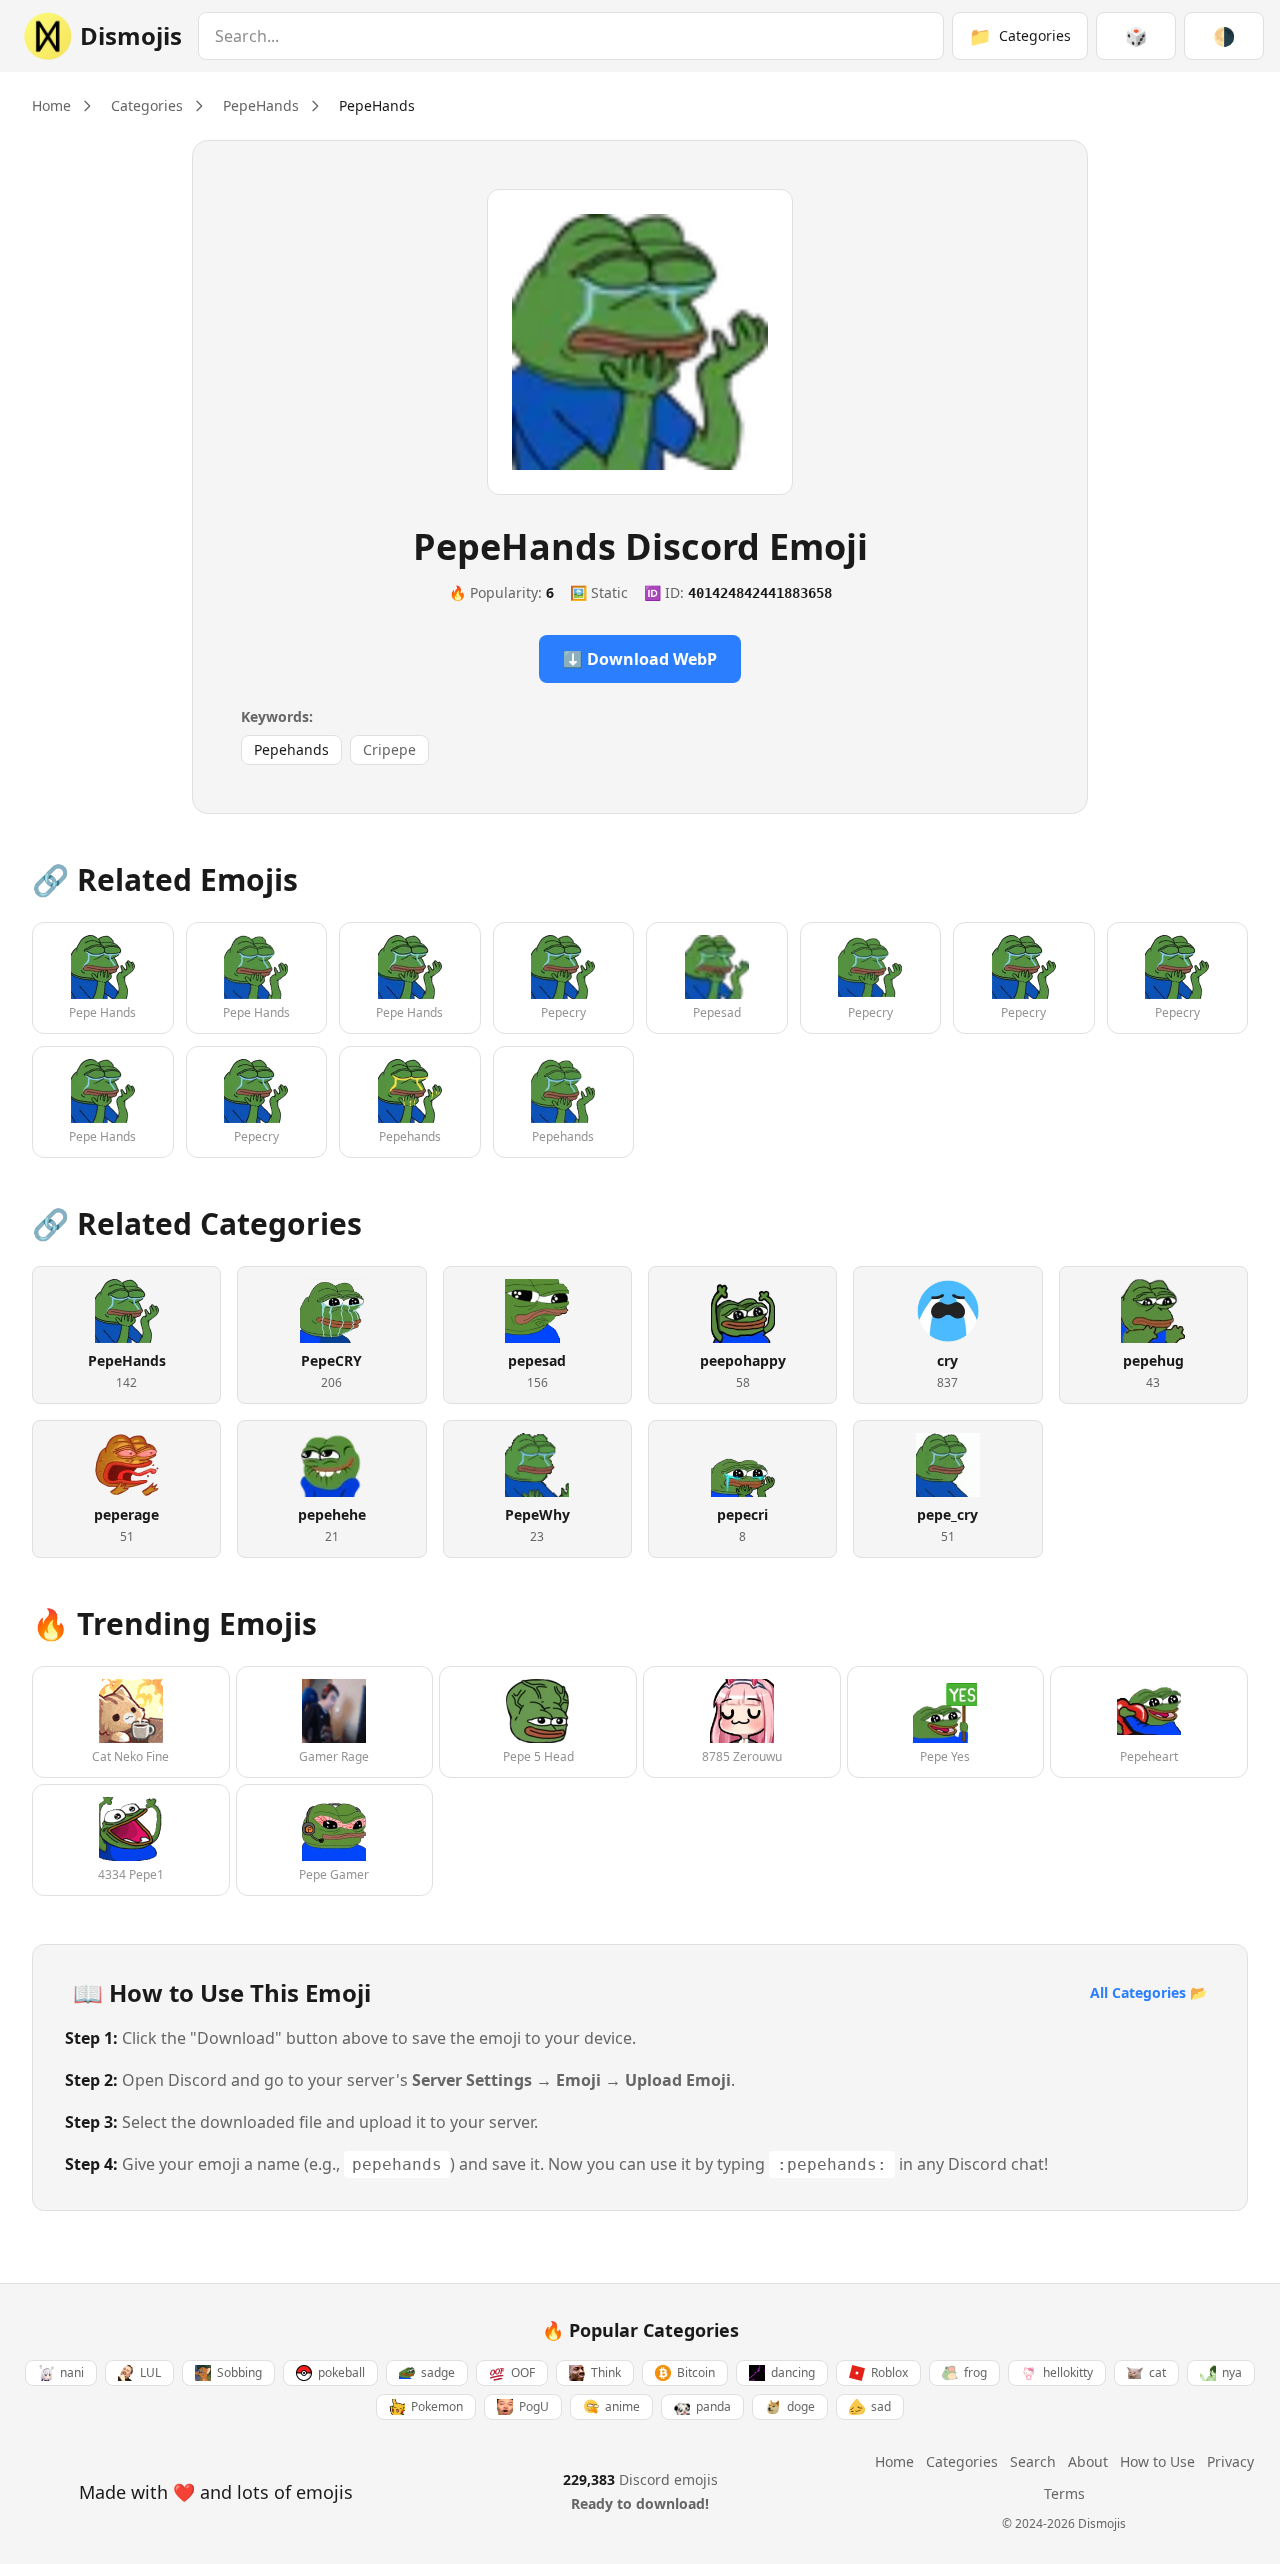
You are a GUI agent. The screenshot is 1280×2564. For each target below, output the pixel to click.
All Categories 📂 (1148, 1992)
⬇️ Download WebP (640, 659)
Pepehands (291, 749)
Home (51, 105)
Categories (147, 105)
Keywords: (277, 716)
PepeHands (261, 105)
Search (1033, 2461)
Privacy (1230, 2461)
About (1088, 2461)
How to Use (1157, 2461)
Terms (1064, 2493)
